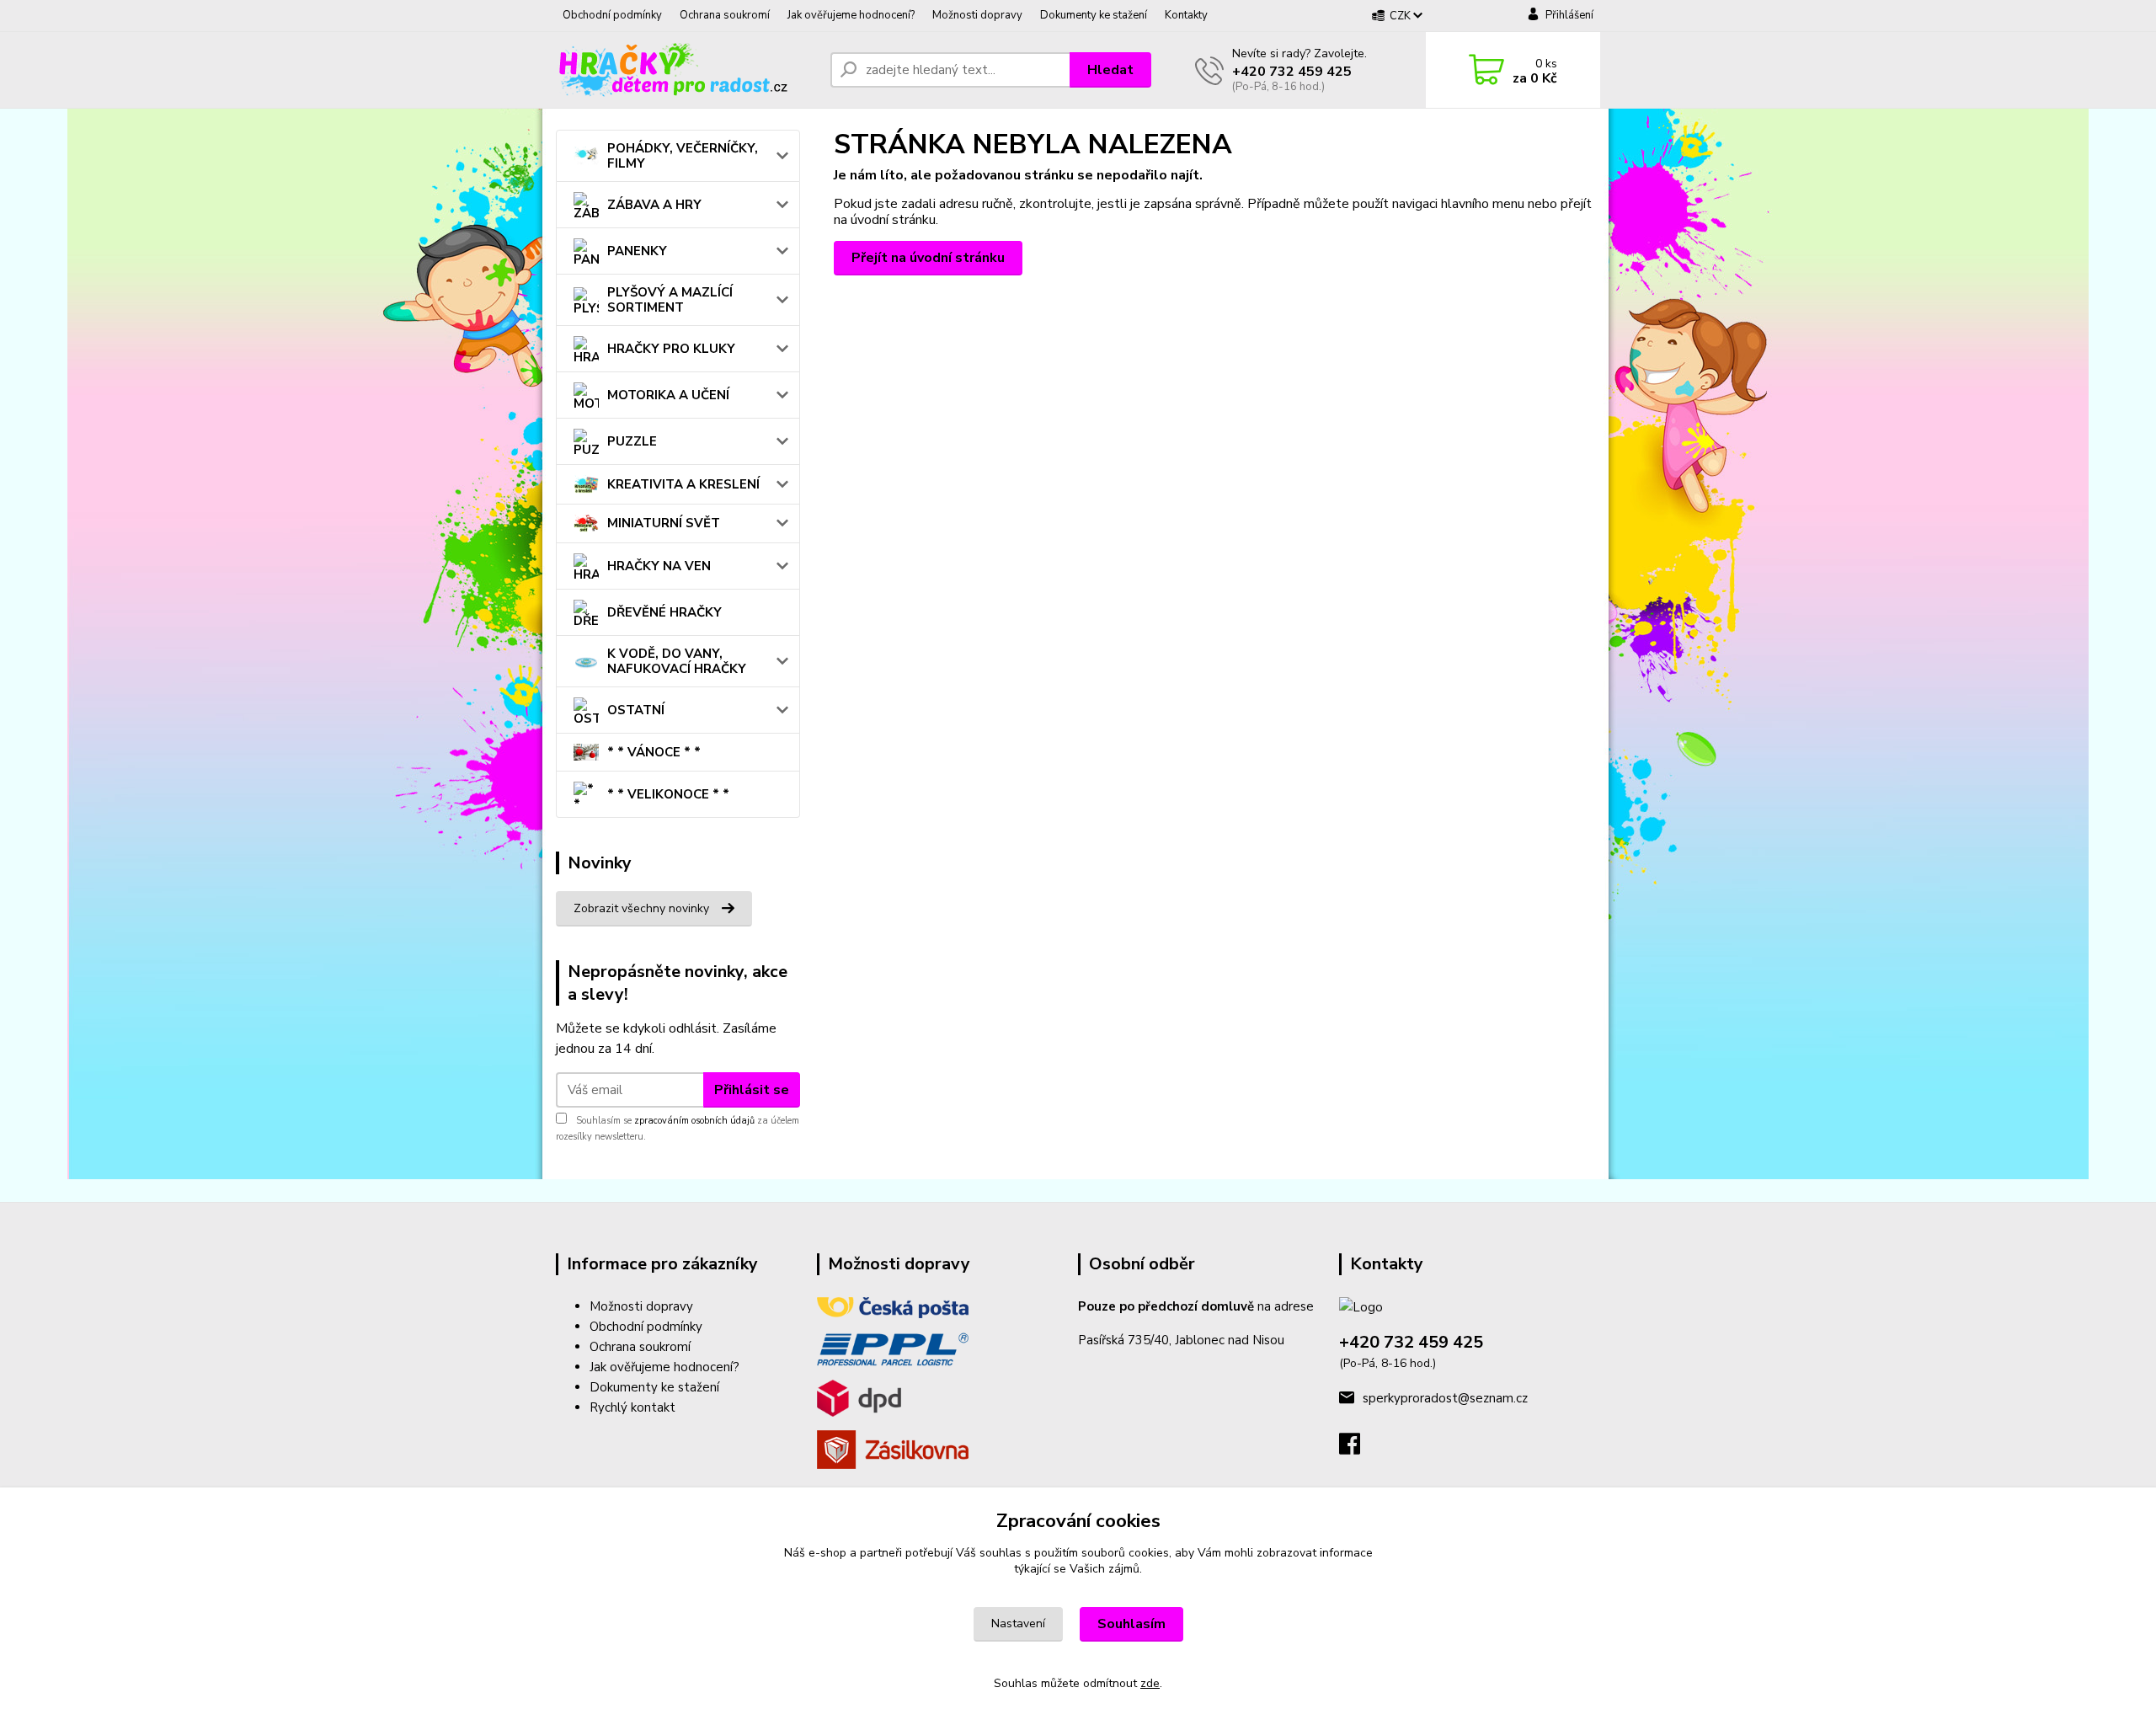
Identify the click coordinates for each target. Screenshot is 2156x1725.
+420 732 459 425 (1292, 72)
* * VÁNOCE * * (654, 752)
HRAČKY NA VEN (659, 566)
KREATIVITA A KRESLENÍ (683, 484)
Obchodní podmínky (612, 15)
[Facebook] (1358, 1449)
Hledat (1110, 70)
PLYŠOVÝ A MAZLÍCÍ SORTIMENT (670, 300)
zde (1150, 1683)
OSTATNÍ (636, 710)
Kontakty (1186, 15)
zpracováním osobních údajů (694, 1121)
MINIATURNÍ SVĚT (664, 523)
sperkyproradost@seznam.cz (1445, 1398)
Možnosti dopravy (977, 15)
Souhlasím (1131, 1624)
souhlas (1001, 1553)
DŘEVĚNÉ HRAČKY (664, 612)
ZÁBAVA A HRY (654, 205)
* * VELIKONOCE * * (668, 794)
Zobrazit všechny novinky (641, 908)
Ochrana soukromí (725, 15)
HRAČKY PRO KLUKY (671, 349)
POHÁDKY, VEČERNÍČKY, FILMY (683, 156)
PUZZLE (632, 441)
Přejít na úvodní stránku (928, 258)
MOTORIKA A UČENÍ (668, 395)
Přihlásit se (752, 1090)
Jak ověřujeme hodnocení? (851, 15)
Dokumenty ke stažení (1094, 15)
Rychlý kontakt (632, 1407)
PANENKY (637, 251)
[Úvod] (686, 70)
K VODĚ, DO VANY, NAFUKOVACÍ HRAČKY (677, 661)
